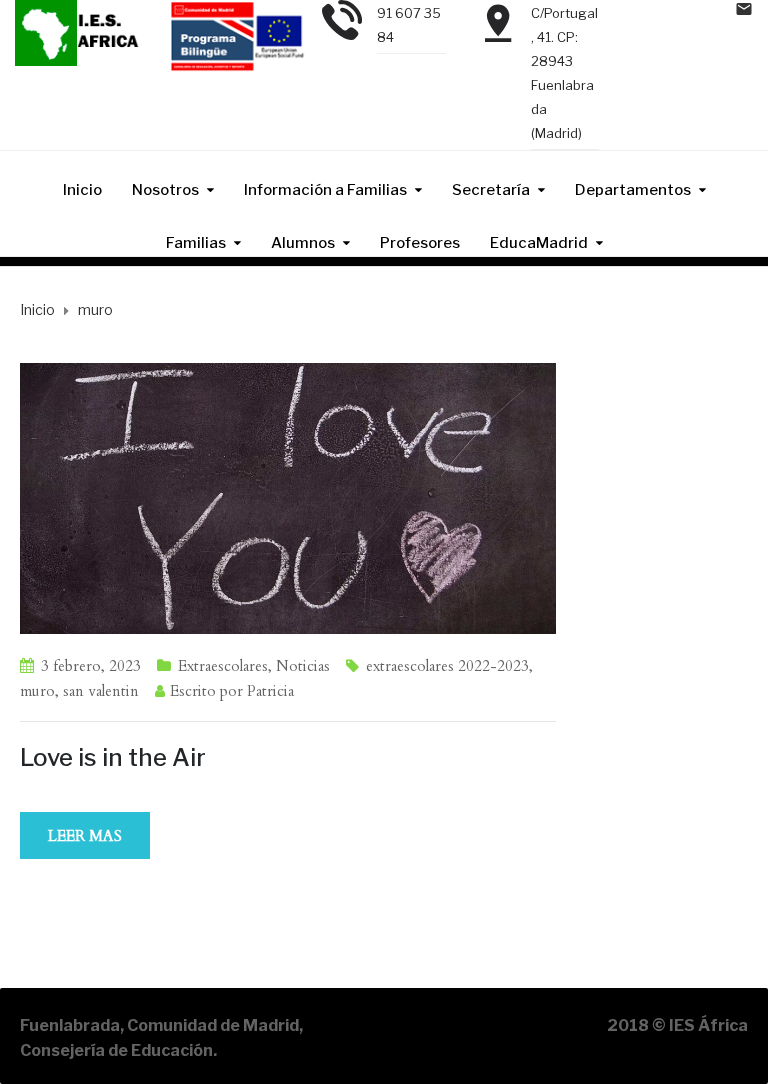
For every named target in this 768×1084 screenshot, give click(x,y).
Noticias (303, 666)
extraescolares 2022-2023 (447, 666)
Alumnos (303, 243)
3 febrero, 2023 (91, 666)
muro (37, 691)
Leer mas (85, 836)
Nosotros (165, 190)
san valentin (101, 691)
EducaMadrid (539, 243)
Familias (196, 243)
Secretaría (491, 190)
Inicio (82, 190)
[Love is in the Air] (288, 497)
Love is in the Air (113, 757)
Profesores (420, 243)
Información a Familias (325, 190)
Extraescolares (223, 666)
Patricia (270, 691)
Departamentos (633, 190)
